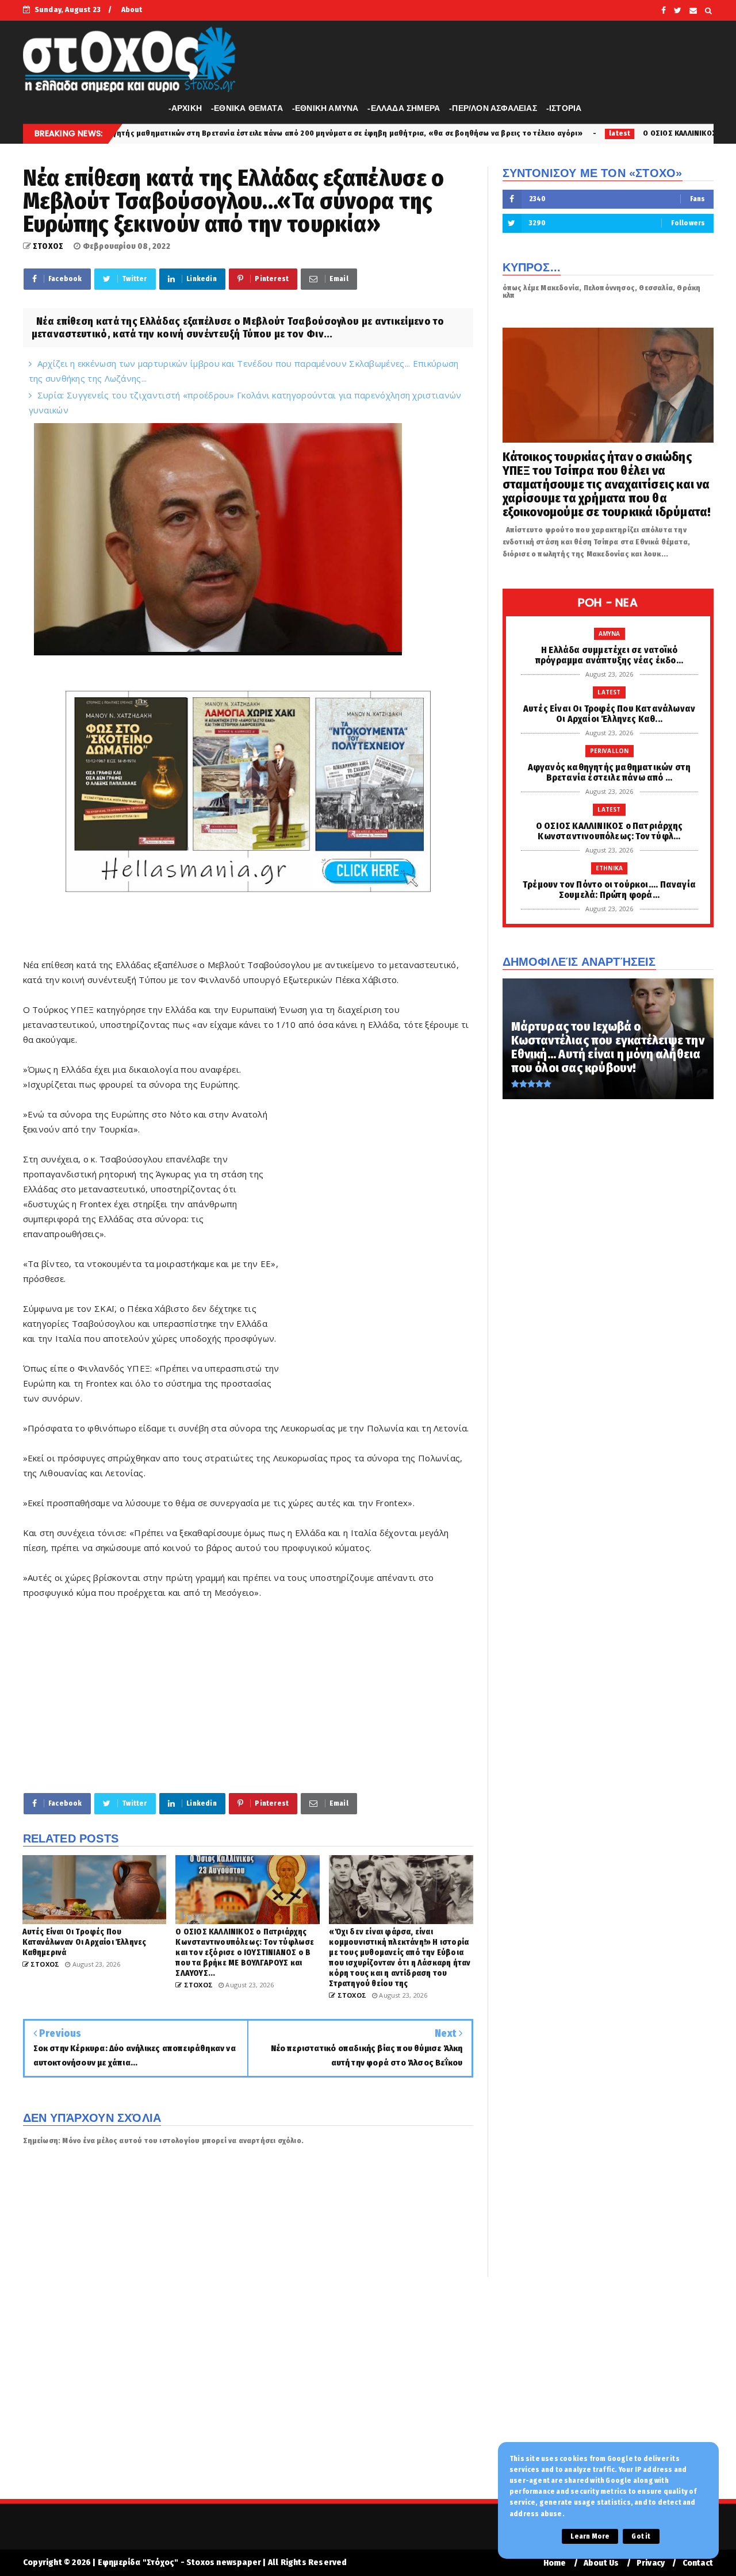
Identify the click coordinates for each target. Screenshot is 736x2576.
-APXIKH (185, 108)
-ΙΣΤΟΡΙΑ (564, 108)
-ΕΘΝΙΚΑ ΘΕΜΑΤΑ (247, 108)
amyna (609, 634)
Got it (641, 2536)
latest (492, 133)
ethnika (609, 868)
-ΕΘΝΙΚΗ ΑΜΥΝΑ (325, 108)
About (132, 9)
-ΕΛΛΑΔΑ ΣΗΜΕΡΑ (404, 108)
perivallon (609, 751)
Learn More (590, 2536)
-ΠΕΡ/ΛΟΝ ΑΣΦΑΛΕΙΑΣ (493, 108)
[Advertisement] (377, 1237)
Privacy (651, 2563)
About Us (601, 2563)
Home (555, 2563)
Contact (698, 2563)
